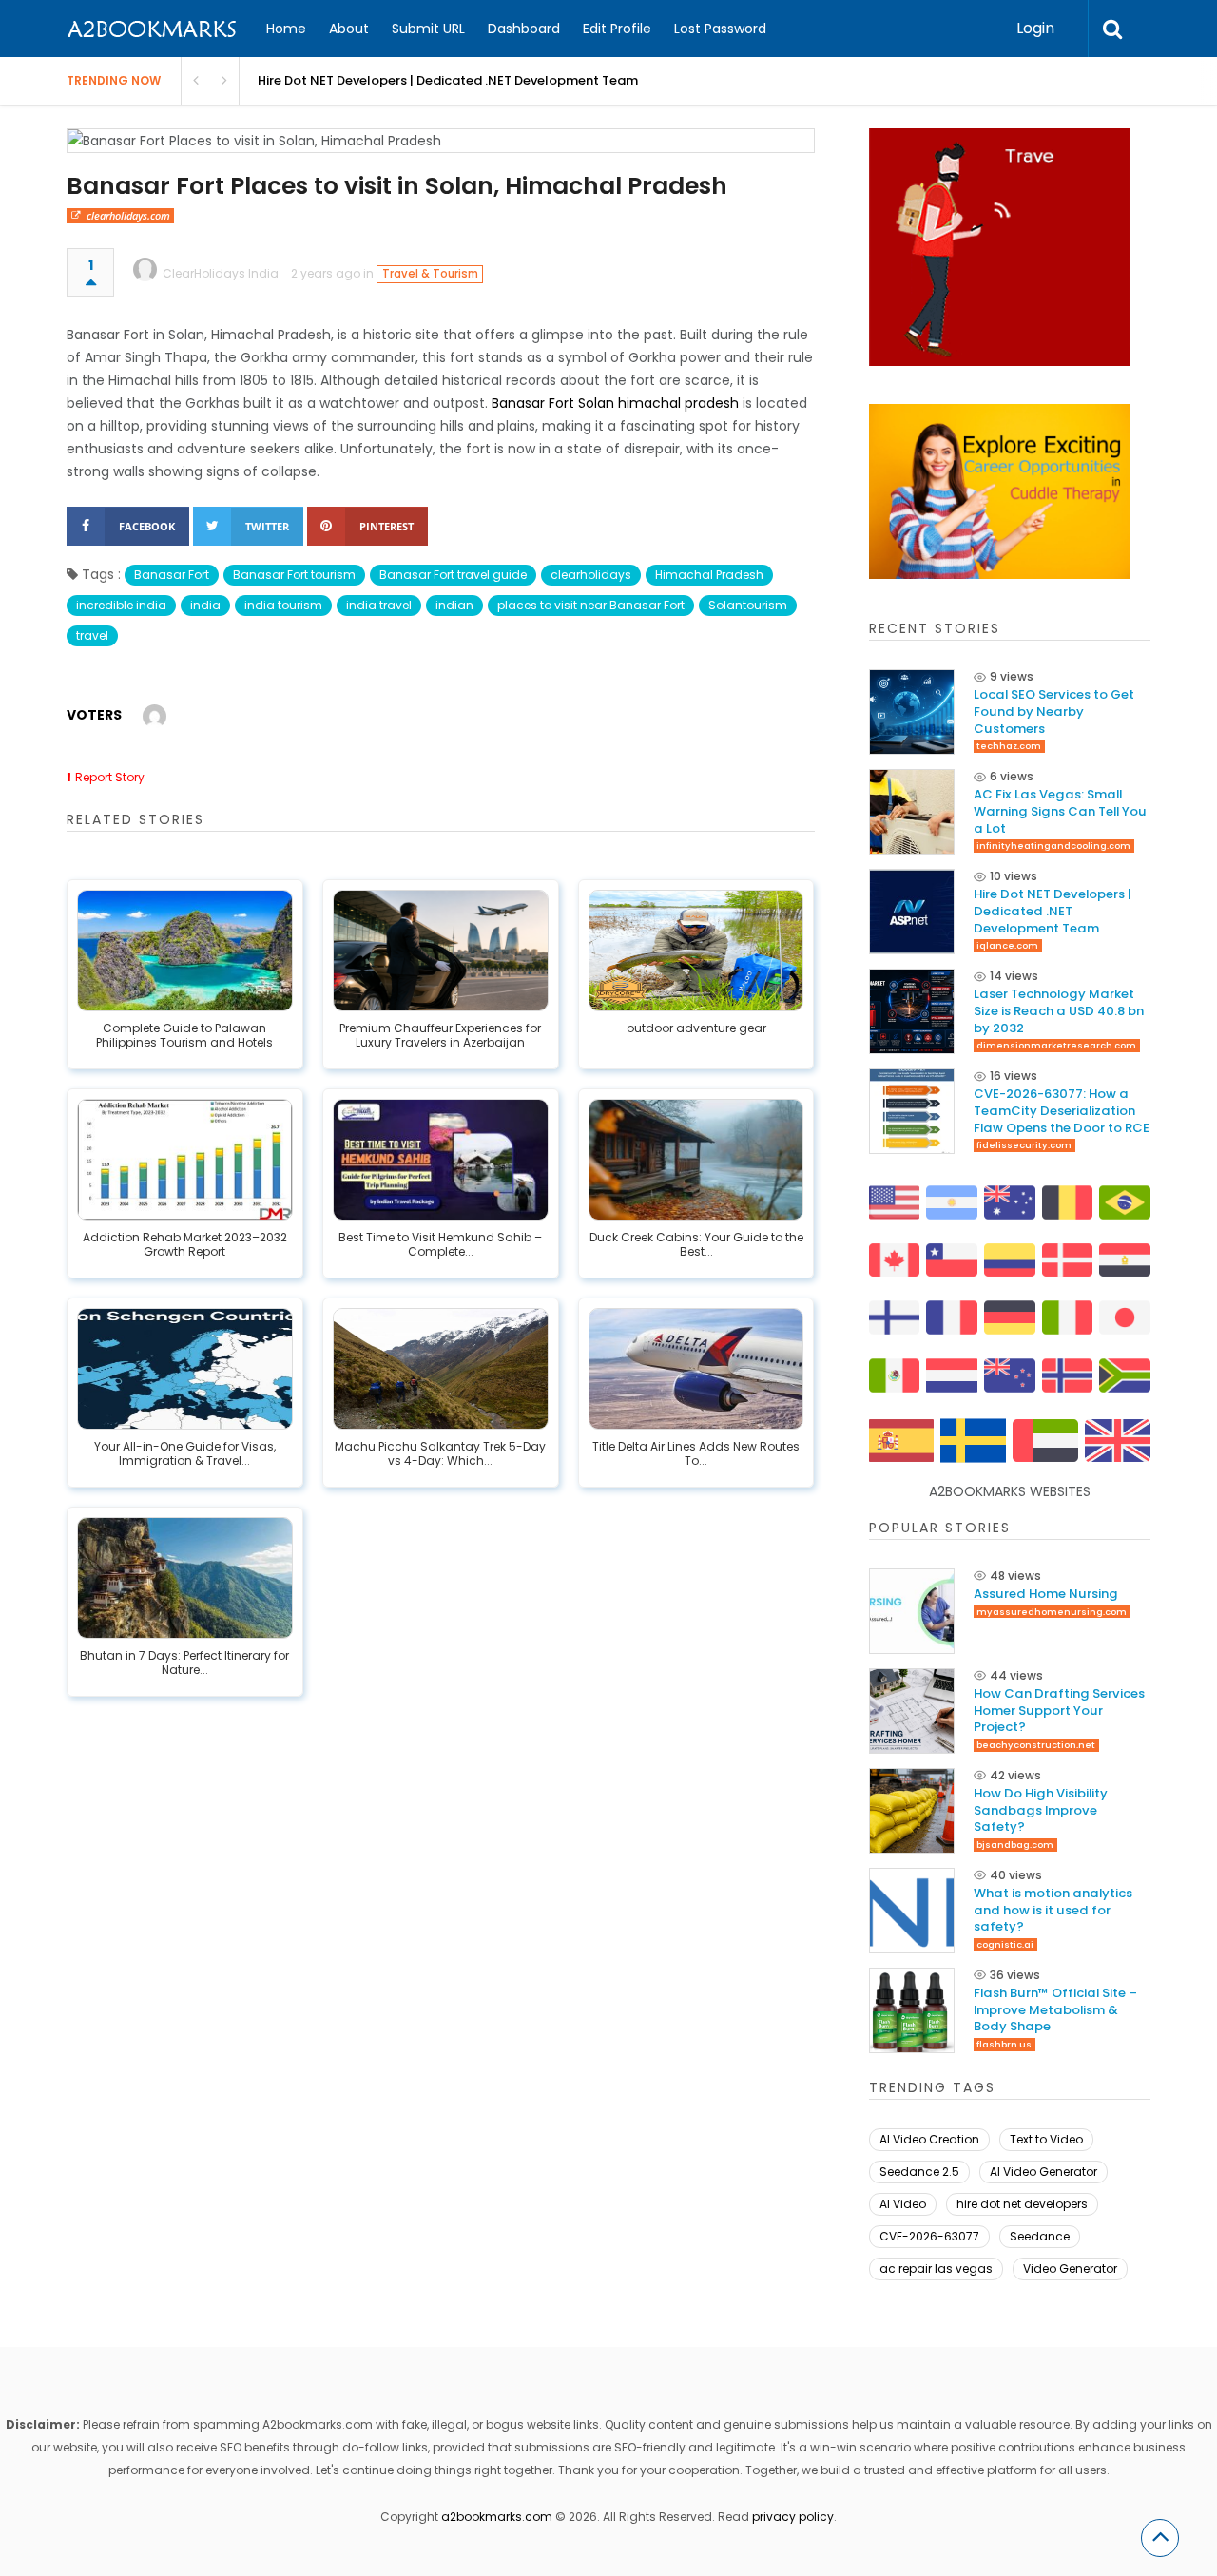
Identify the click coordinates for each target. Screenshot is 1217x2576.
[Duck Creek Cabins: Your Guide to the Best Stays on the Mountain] (696, 1160)
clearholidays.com (128, 215)
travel (92, 635)
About (349, 29)
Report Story (110, 777)
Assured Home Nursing (1046, 1594)
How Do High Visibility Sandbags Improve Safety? (1041, 1810)
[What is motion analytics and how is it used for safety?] (912, 1911)
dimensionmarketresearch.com (1056, 1045)
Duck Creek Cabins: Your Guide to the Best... (696, 1245)
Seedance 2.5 (919, 2172)
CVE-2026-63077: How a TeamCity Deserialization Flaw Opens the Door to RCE (1062, 1111)
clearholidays (591, 575)
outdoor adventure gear (696, 1028)
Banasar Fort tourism (294, 575)
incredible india (121, 605)
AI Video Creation (929, 2139)
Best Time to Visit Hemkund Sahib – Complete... (440, 1245)
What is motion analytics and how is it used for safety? (1053, 1910)
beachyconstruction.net (1036, 1745)
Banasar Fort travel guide (453, 575)
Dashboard (524, 29)
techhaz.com (1009, 746)
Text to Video (1046, 2139)
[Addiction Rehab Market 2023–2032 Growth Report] (185, 1160)
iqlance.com (1007, 945)
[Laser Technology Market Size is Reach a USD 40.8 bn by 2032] (912, 1011)
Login (1035, 28)
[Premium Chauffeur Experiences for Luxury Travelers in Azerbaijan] (441, 951)
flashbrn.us (1004, 2044)
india (205, 605)
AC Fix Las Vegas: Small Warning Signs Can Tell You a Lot (1060, 811)
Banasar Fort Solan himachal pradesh (615, 403)
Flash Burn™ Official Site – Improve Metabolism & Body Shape (1055, 2010)
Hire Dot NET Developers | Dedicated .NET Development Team (1053, 911)
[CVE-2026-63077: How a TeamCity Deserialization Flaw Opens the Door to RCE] (912, 1111)
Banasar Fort (172, 575)
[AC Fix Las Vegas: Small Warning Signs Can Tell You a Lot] (912, 812)
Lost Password (720, 29)
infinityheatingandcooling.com (1053, 846)
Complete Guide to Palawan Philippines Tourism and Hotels (184, 1036)
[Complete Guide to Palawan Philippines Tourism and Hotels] (185, 951)
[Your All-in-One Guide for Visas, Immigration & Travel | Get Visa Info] (185, 1369)
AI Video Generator (1043, 2172)
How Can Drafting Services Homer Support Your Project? (1059, 1711)
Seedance (1040, 2236)
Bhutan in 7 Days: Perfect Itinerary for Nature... (184, 1663)
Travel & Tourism (430, 274)
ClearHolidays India (221, 273)
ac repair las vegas (936, 2268)
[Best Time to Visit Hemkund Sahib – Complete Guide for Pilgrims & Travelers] (441, 1160)
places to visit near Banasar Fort (591, 605)
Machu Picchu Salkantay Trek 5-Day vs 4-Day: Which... (440, 1454)
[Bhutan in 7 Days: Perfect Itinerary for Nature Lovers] (185, 1578)
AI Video (903, 2204)
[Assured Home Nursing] (912, 1611)
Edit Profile (617, 29)
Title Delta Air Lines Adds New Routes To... (696, 1454)
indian (454, 605)
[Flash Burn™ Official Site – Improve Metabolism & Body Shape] (912, 2010)
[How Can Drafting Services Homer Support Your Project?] (912, 1711)
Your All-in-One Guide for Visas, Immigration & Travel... (185, 1454)
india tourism (283, 605)
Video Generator (1070, 2268)
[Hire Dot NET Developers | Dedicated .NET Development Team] (912, 912)
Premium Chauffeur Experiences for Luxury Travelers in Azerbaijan (440, 1036)
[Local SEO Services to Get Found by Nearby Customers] (912, 712)
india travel (379, 605)
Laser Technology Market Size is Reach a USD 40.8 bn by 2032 (1059, 1011)
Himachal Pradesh (709, 575)
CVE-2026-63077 (929, 2236)
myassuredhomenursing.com (1052, 1612)
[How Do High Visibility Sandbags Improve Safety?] (912, 1811)
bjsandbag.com (1015, 1845)
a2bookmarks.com (497, 2517)
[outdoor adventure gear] (696, 951)
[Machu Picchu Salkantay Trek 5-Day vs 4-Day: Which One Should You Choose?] (441, 1369)
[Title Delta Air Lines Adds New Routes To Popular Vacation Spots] (696, 1369)
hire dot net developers (1022, 2204)
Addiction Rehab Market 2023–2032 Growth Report (185, 1245)
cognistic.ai (1005, 1944)
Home (286, 29)
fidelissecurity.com (1024, 1145)
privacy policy (793, 2517)
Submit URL (428, 29)
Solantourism (748, 605)
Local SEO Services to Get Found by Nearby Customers (1054, 711)
